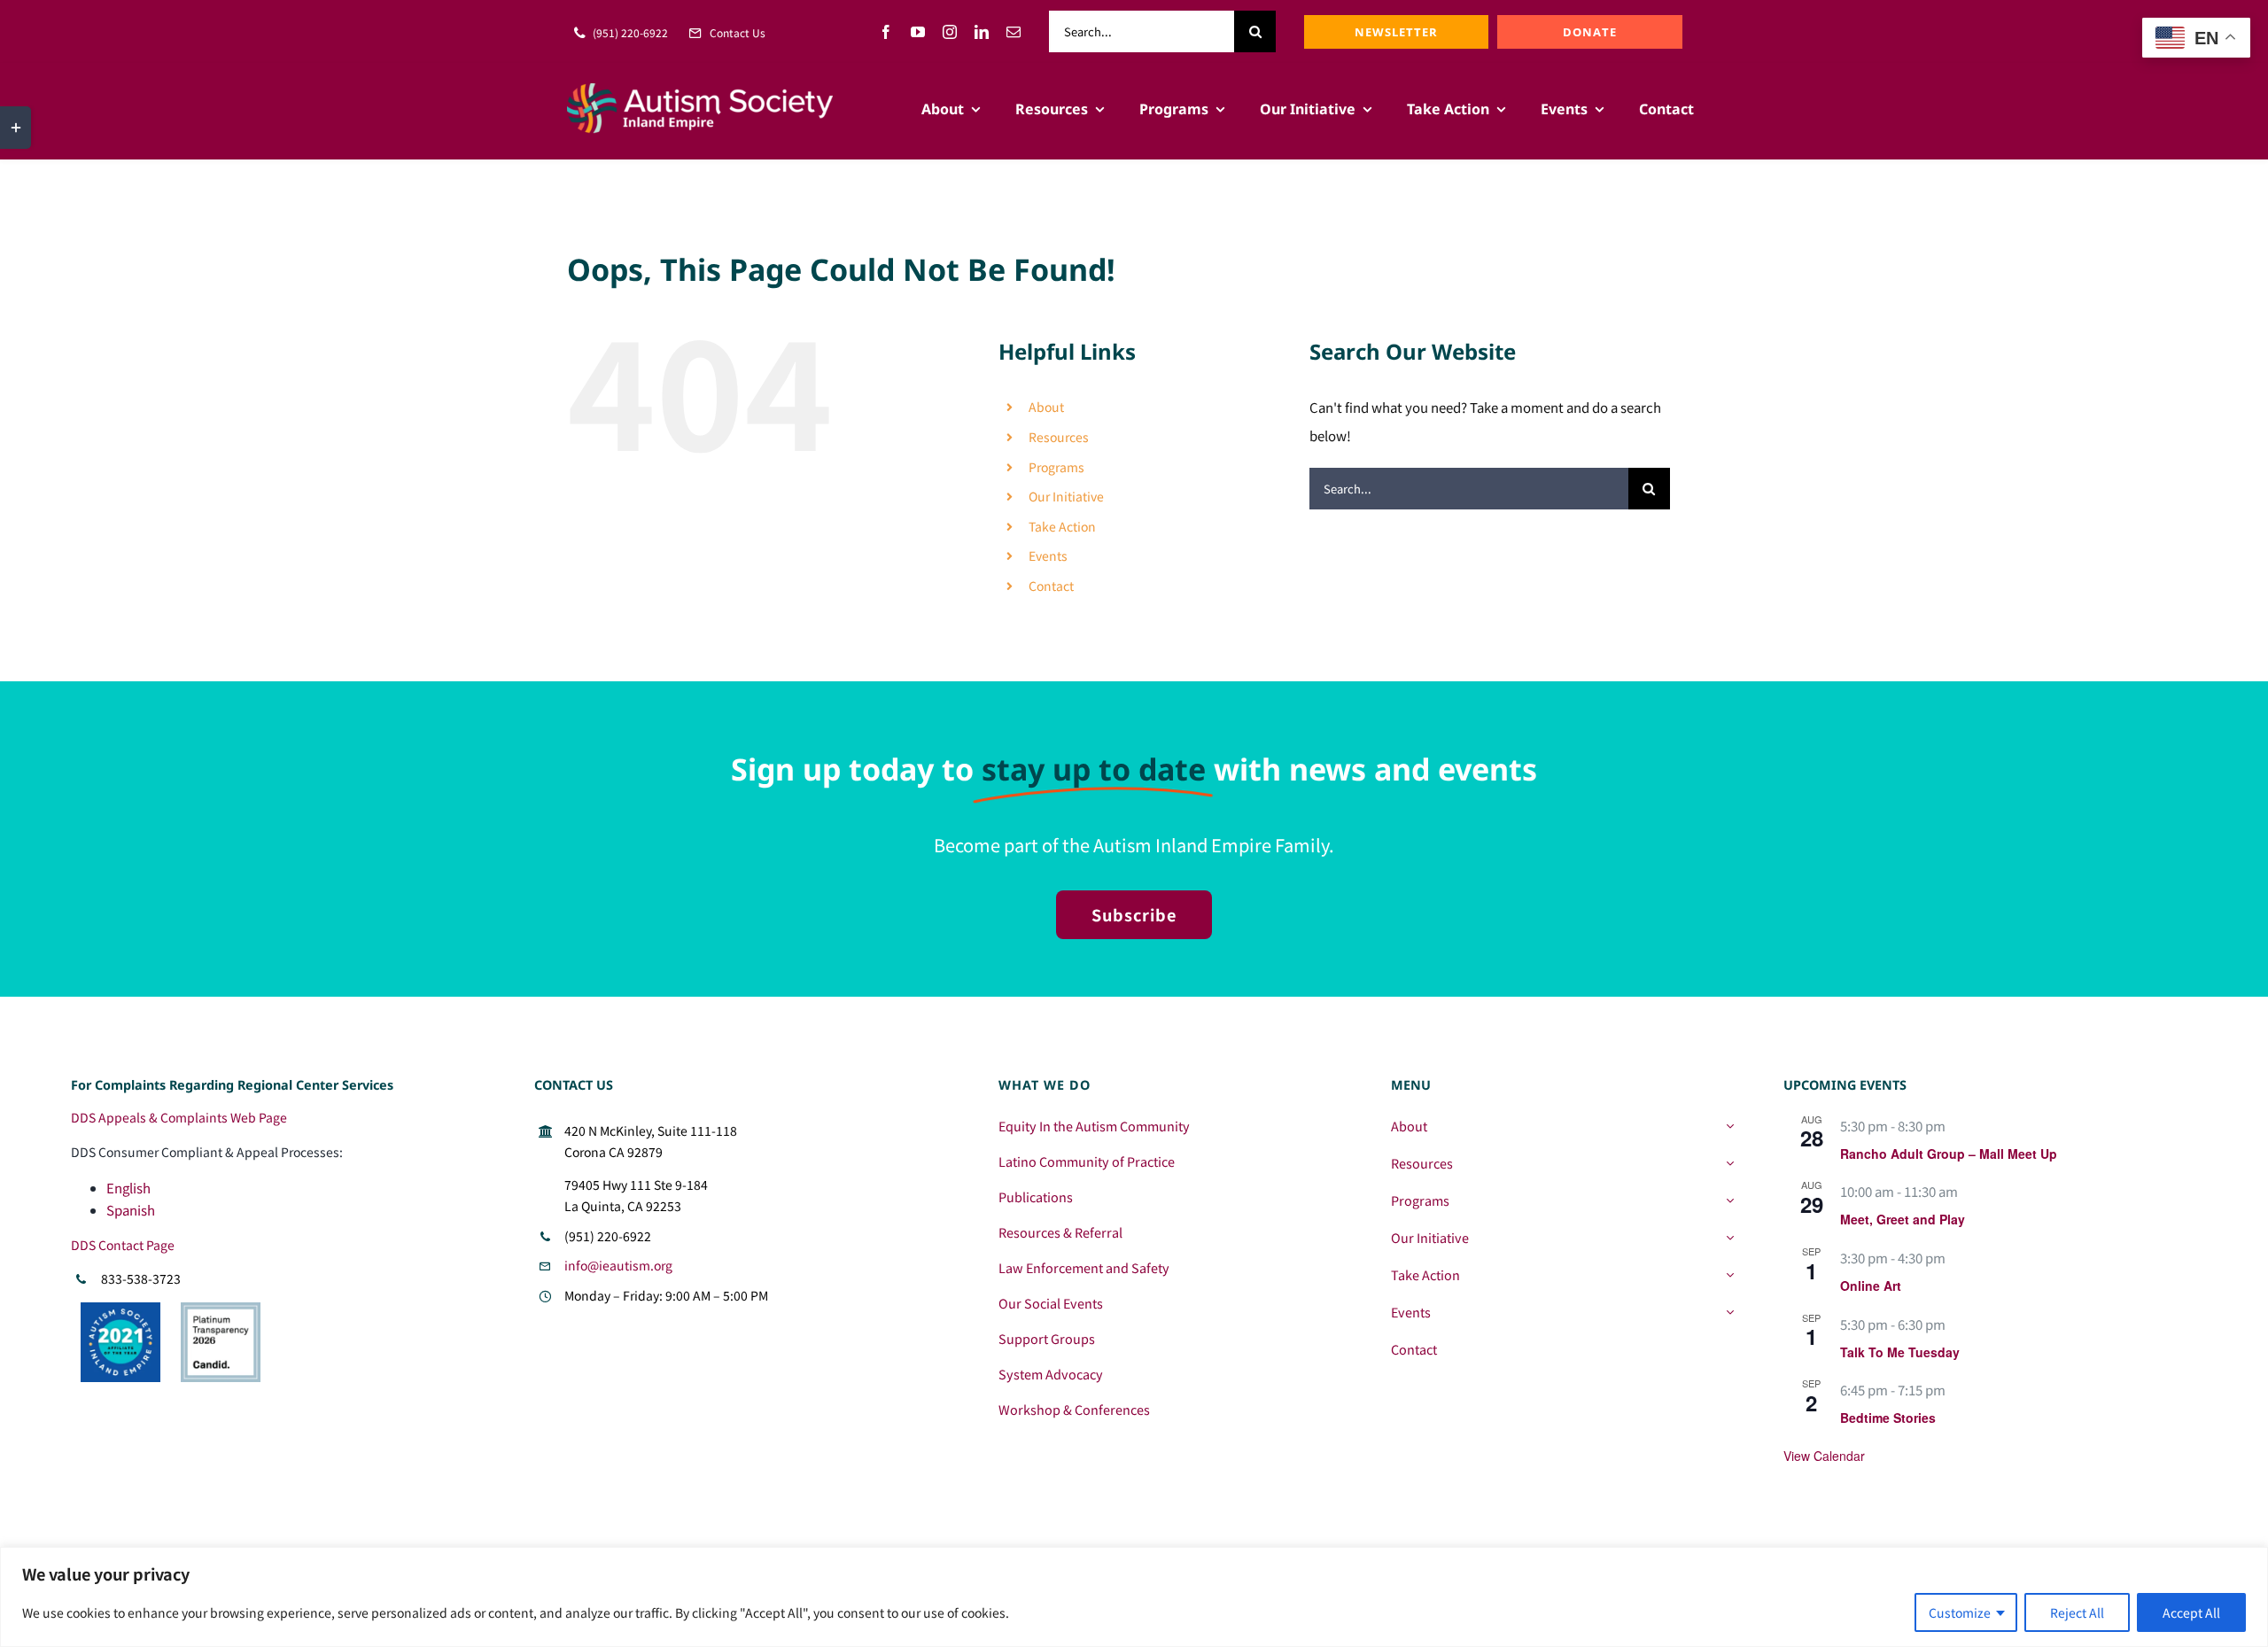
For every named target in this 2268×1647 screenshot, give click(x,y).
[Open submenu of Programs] (1730, 1200)
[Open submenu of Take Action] (1730, 1275)
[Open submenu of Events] (1730, 1312)
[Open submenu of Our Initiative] (1730, 1238)
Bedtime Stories (1888, 1418)
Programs (1056, 467)
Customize (1960, 1612)
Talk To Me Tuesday (1900, 1352)
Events (1048, 555)
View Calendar (1824, 1456)
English (128, 1188)
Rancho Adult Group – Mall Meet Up (1949, 1154)
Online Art (1871, 1286)
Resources (1059, 437)
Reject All (2077, 1612)
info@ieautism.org (618, 1265)
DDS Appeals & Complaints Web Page (179, 1117)
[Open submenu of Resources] (1730, 1163)
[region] (1134, 1597)
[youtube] (918, 32)
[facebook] (886, 32)
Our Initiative (1066, 496)
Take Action (1062, 526)
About (1046, 407)
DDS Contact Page (123, 1245)
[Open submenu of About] (1730, 1126)
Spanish (131, 1210)
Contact (1051, 586)
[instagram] (950, 32)
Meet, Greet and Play (1903, 1219)
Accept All (2191, 1612)
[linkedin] (982, 32)
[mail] (1014, 32)
